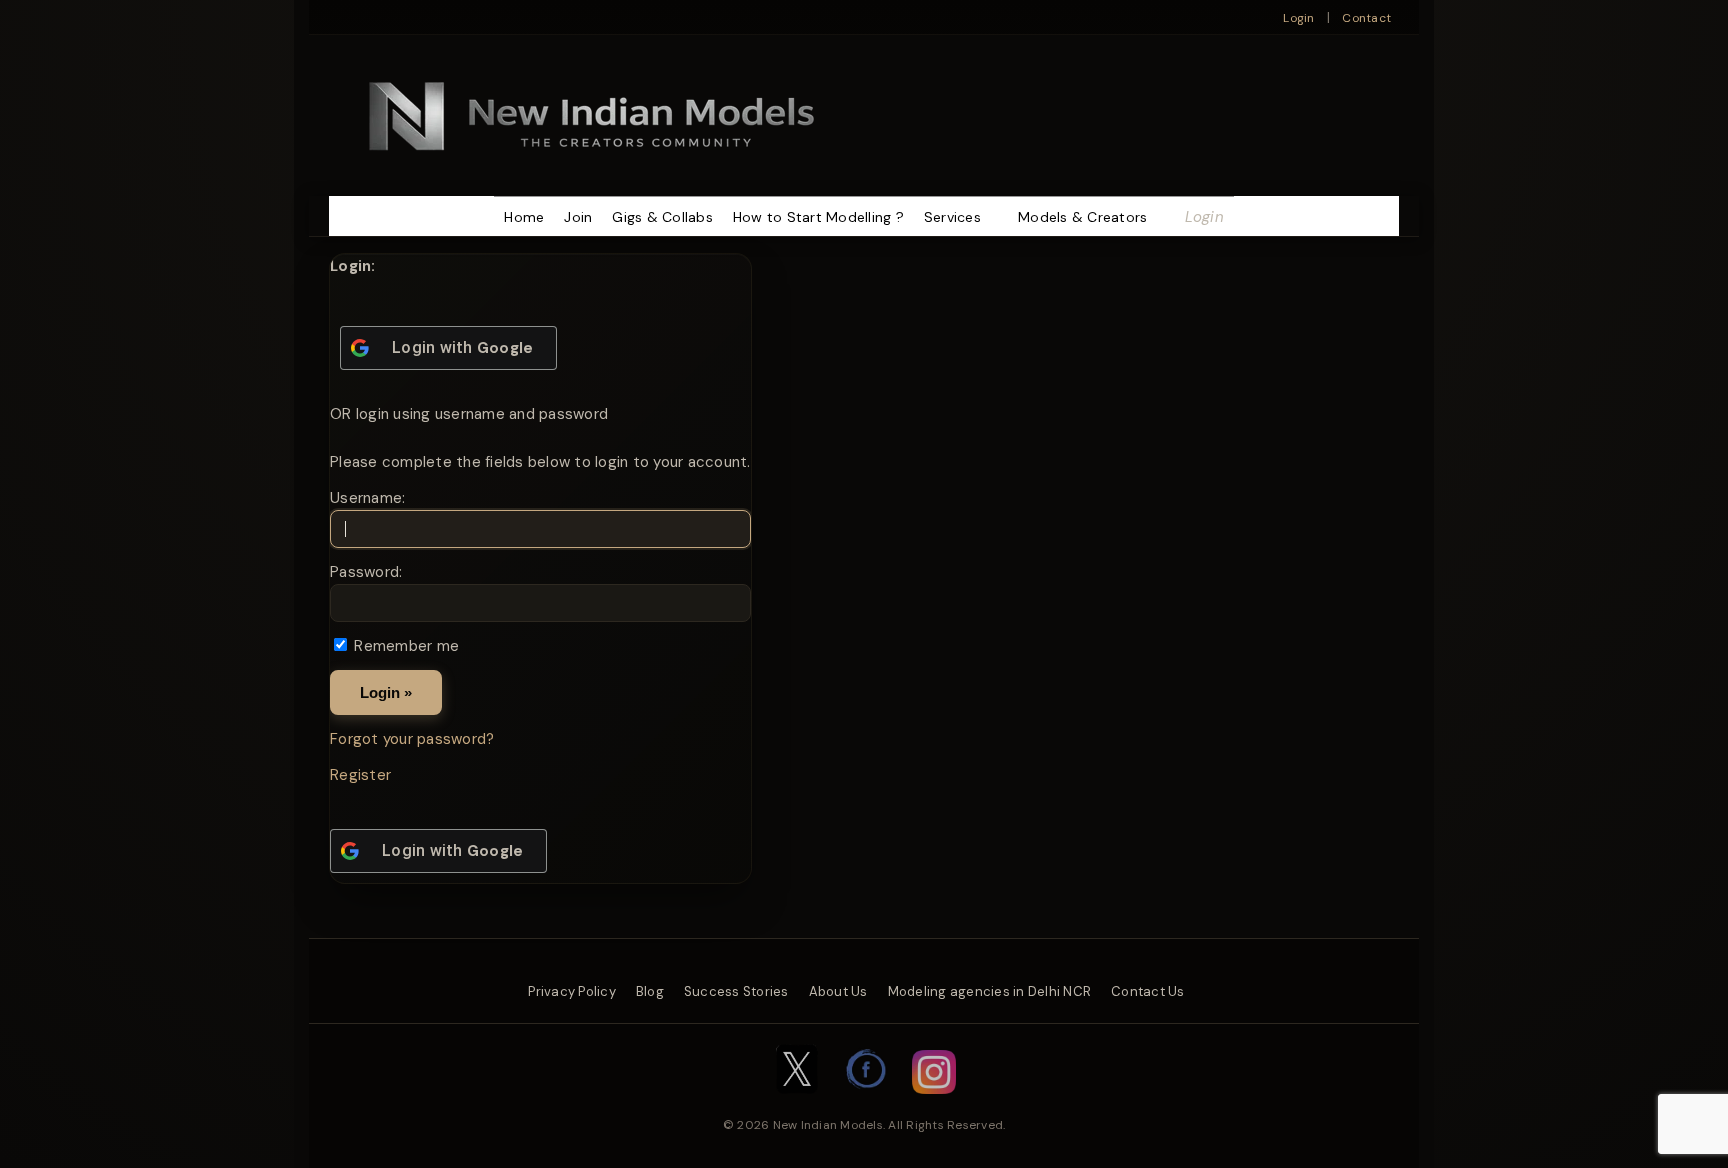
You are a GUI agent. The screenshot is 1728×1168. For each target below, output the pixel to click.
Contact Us (1148, 991)
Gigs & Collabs (662, 217)
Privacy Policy (572, 991)
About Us (838, 991)
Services (952, 217)
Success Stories (736, 991)
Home (524, 217)
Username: (367, 498)
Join (578, 217)
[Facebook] (867, 1104)
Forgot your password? (412, 739)
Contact (1366, 18)
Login (1298, 18)
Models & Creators (1082, 217)
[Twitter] (797, 1104)
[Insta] (934, 1104)
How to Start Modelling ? (818, 217)
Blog (650, 991)
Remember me (406, 646)
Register (360, 775)
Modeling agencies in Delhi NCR (990, 991)
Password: (366, 572)
